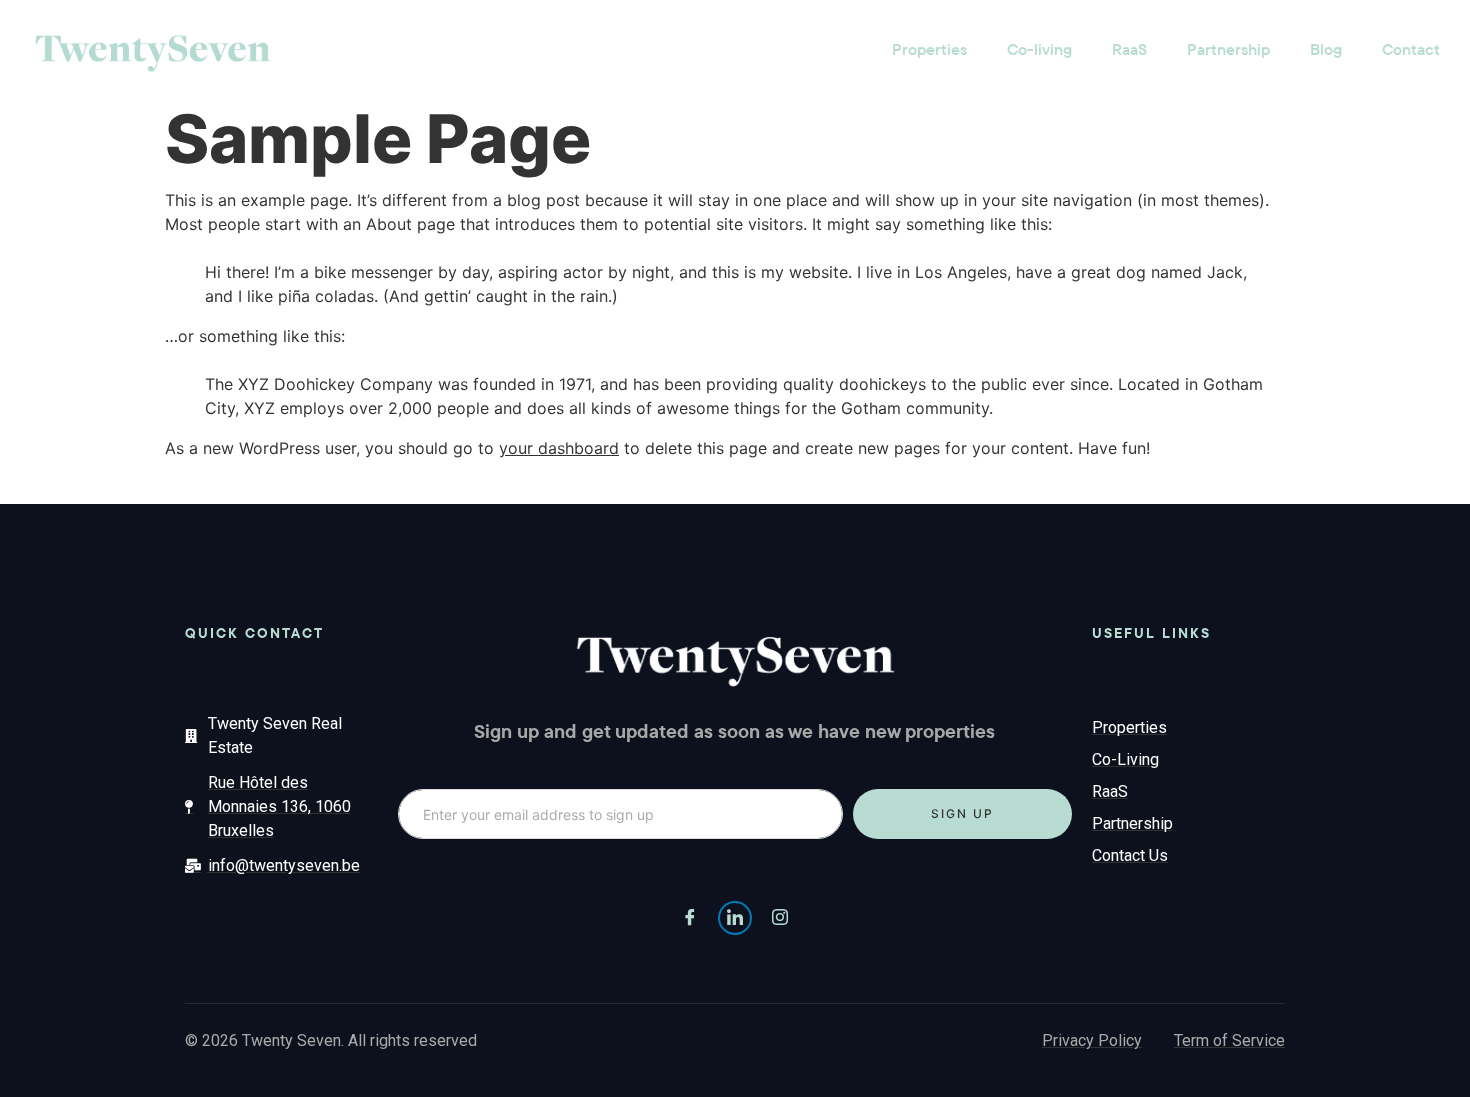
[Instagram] (780, 918)
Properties (929, 49)
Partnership (1228, 49)
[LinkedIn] (735, 918)
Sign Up (962, 813)
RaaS (1129, 49)
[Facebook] (690, 918)
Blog (1326, 49)
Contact (1411, 49)
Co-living (1039, 49)
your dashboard (559, 448)
